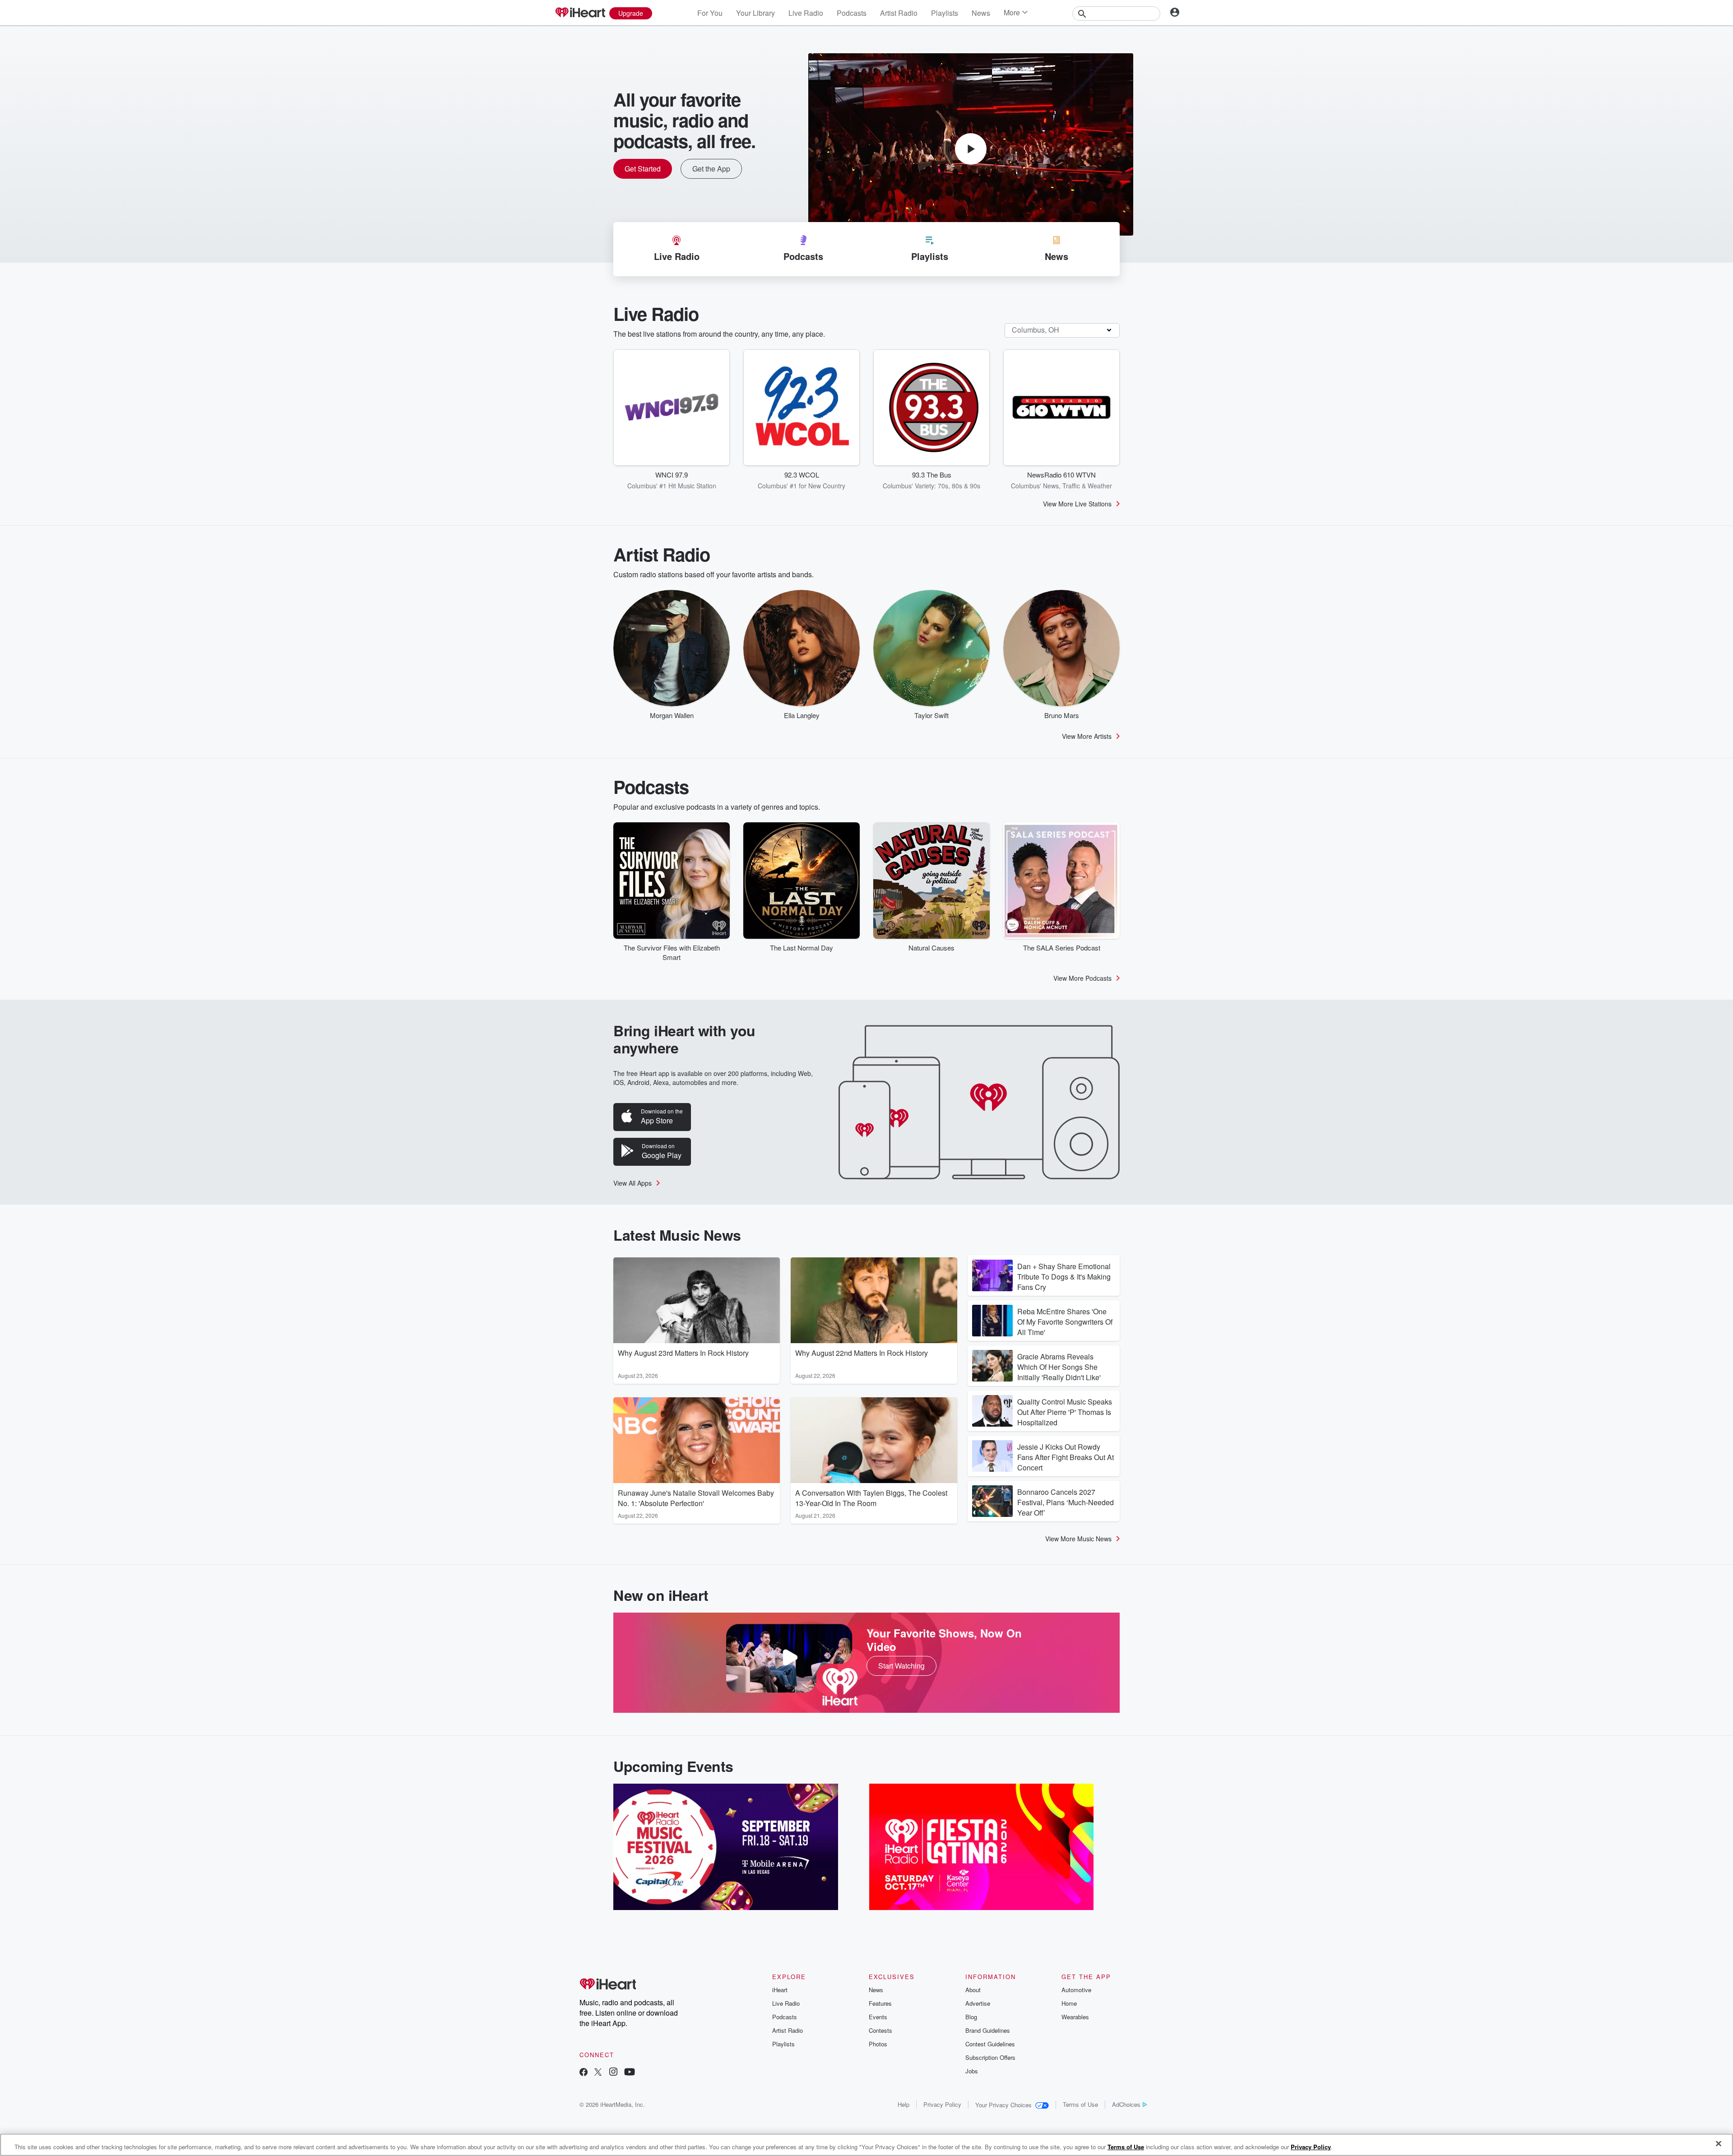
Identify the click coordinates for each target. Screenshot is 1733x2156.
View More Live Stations (1077, 504)
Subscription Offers (990, 2057)
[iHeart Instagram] (613, 2073)
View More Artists (1087, 736)
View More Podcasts (1082, 978)
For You (710, 13)
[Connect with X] (598, 2073)
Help (904, 2104)
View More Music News (1078, 1539)
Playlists (945, 13)
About (973, 1990)
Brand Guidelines (988, 2030)
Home (1069, 2003)
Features (880, 2003)
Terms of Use (1080, 2104)
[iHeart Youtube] (630, 2073)
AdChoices (1126, 2104)
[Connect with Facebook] (584, 2073)
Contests (880, 2030)
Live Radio (806, 13)
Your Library (755, 13)
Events (878, 2017)
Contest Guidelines (990, 2044)
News (981, 13)
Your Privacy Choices (1003, 2105)
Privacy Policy (942, 2104)
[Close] (1719, 2144)
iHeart (780, 1990)
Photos (878, 2044)
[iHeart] (580, 13)
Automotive (1076, 1990)
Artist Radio (899, 13)
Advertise (978, 2003)
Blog (971, 2017)
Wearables (1075, 2017)
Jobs (972, 2071)
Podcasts (852, 13)
